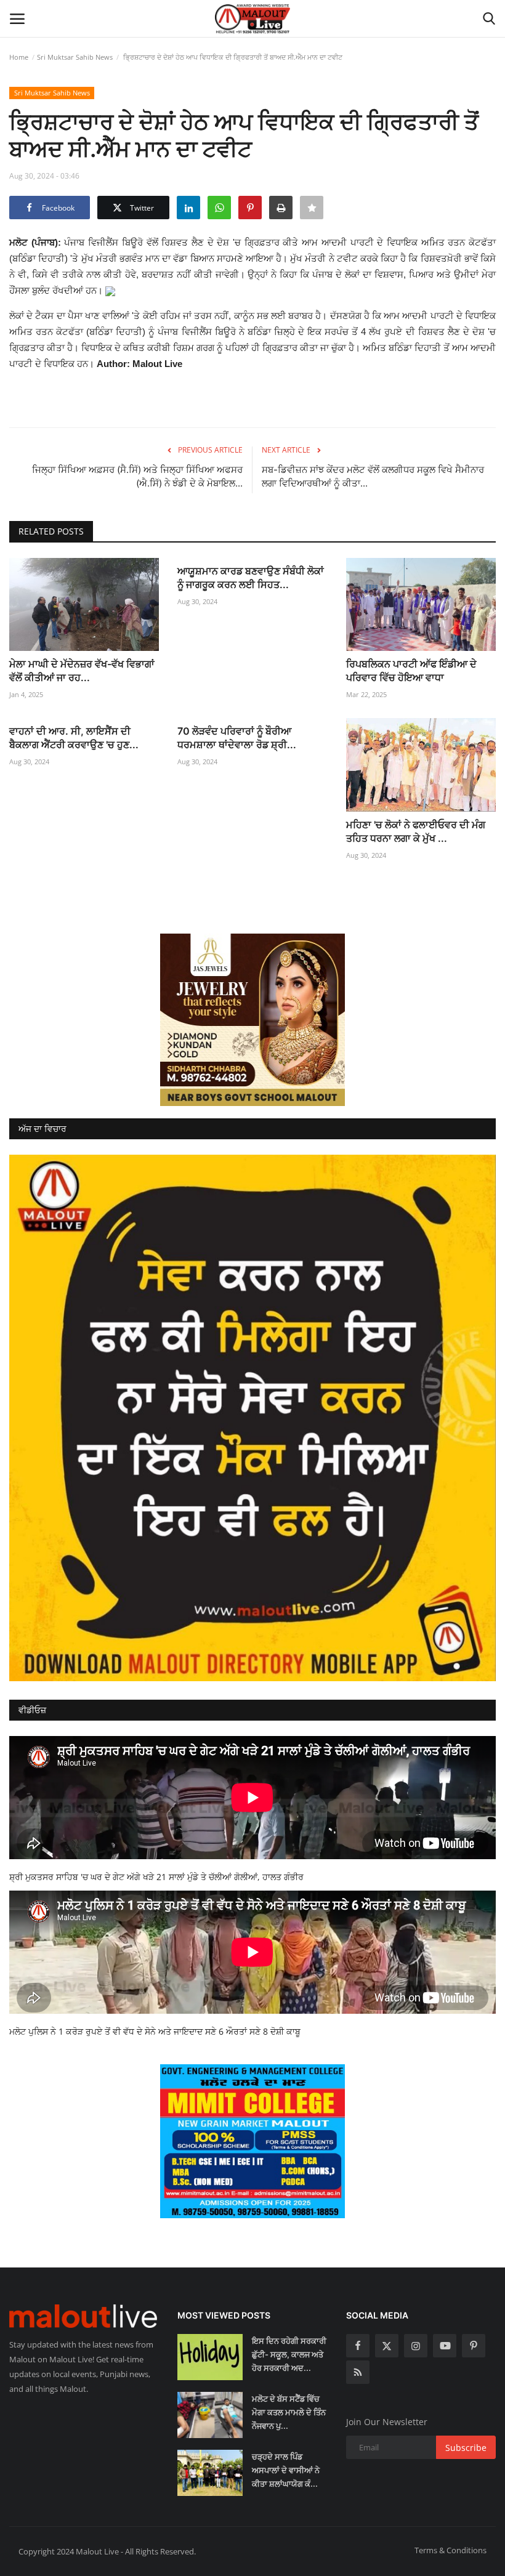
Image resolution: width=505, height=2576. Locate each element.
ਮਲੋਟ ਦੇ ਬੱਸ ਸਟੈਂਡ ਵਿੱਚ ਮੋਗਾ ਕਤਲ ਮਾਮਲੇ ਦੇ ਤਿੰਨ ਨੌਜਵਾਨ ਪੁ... (289, 2412)
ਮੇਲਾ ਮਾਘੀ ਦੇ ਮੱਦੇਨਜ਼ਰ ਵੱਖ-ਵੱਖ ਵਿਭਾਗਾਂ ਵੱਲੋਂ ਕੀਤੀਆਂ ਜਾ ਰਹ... (82, 671)
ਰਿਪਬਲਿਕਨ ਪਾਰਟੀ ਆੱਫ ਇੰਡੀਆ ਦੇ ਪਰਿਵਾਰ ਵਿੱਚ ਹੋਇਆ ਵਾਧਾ (411, 671)
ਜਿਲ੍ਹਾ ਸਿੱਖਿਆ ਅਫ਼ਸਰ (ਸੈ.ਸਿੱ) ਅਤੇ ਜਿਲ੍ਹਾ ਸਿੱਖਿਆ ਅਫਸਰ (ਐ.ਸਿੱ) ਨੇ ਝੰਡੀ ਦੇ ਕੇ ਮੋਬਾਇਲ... (137, 476)
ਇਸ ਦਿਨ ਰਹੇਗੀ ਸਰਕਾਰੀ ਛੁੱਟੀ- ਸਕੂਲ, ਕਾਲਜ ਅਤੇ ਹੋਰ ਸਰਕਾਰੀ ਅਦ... (289, 2354)
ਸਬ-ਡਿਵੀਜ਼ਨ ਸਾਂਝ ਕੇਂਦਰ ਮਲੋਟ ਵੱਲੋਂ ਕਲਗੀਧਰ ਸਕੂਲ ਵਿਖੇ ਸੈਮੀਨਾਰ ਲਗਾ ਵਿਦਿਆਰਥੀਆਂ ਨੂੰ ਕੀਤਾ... (373, 476)
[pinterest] (474, 2346)
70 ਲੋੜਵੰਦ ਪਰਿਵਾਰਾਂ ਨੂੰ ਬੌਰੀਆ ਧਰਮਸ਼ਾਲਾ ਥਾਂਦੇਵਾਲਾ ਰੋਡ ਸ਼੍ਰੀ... (237, 738)
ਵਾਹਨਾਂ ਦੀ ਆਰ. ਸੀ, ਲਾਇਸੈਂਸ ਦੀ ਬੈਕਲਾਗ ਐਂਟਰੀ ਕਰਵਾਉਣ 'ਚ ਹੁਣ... (74, 738)
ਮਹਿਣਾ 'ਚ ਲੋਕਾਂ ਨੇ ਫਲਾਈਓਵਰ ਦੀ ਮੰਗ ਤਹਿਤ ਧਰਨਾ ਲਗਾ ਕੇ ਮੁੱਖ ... (416, 831)
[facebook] (358, 2346)
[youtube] (445, 2346)
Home (19, 57)
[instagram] (416, 2346)
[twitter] (387, 2346)
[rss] (358, 2372)
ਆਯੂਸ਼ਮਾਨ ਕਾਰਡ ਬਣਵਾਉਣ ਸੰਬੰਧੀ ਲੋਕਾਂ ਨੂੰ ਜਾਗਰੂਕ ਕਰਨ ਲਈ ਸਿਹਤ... (251, 578)
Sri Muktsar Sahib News (75, 57)
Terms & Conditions (450, 2550)
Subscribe (466, 2448)
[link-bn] (252, 1020)
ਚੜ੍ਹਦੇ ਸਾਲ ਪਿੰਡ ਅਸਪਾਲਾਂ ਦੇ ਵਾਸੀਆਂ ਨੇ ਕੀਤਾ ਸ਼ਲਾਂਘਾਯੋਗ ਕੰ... (286, 2470)
